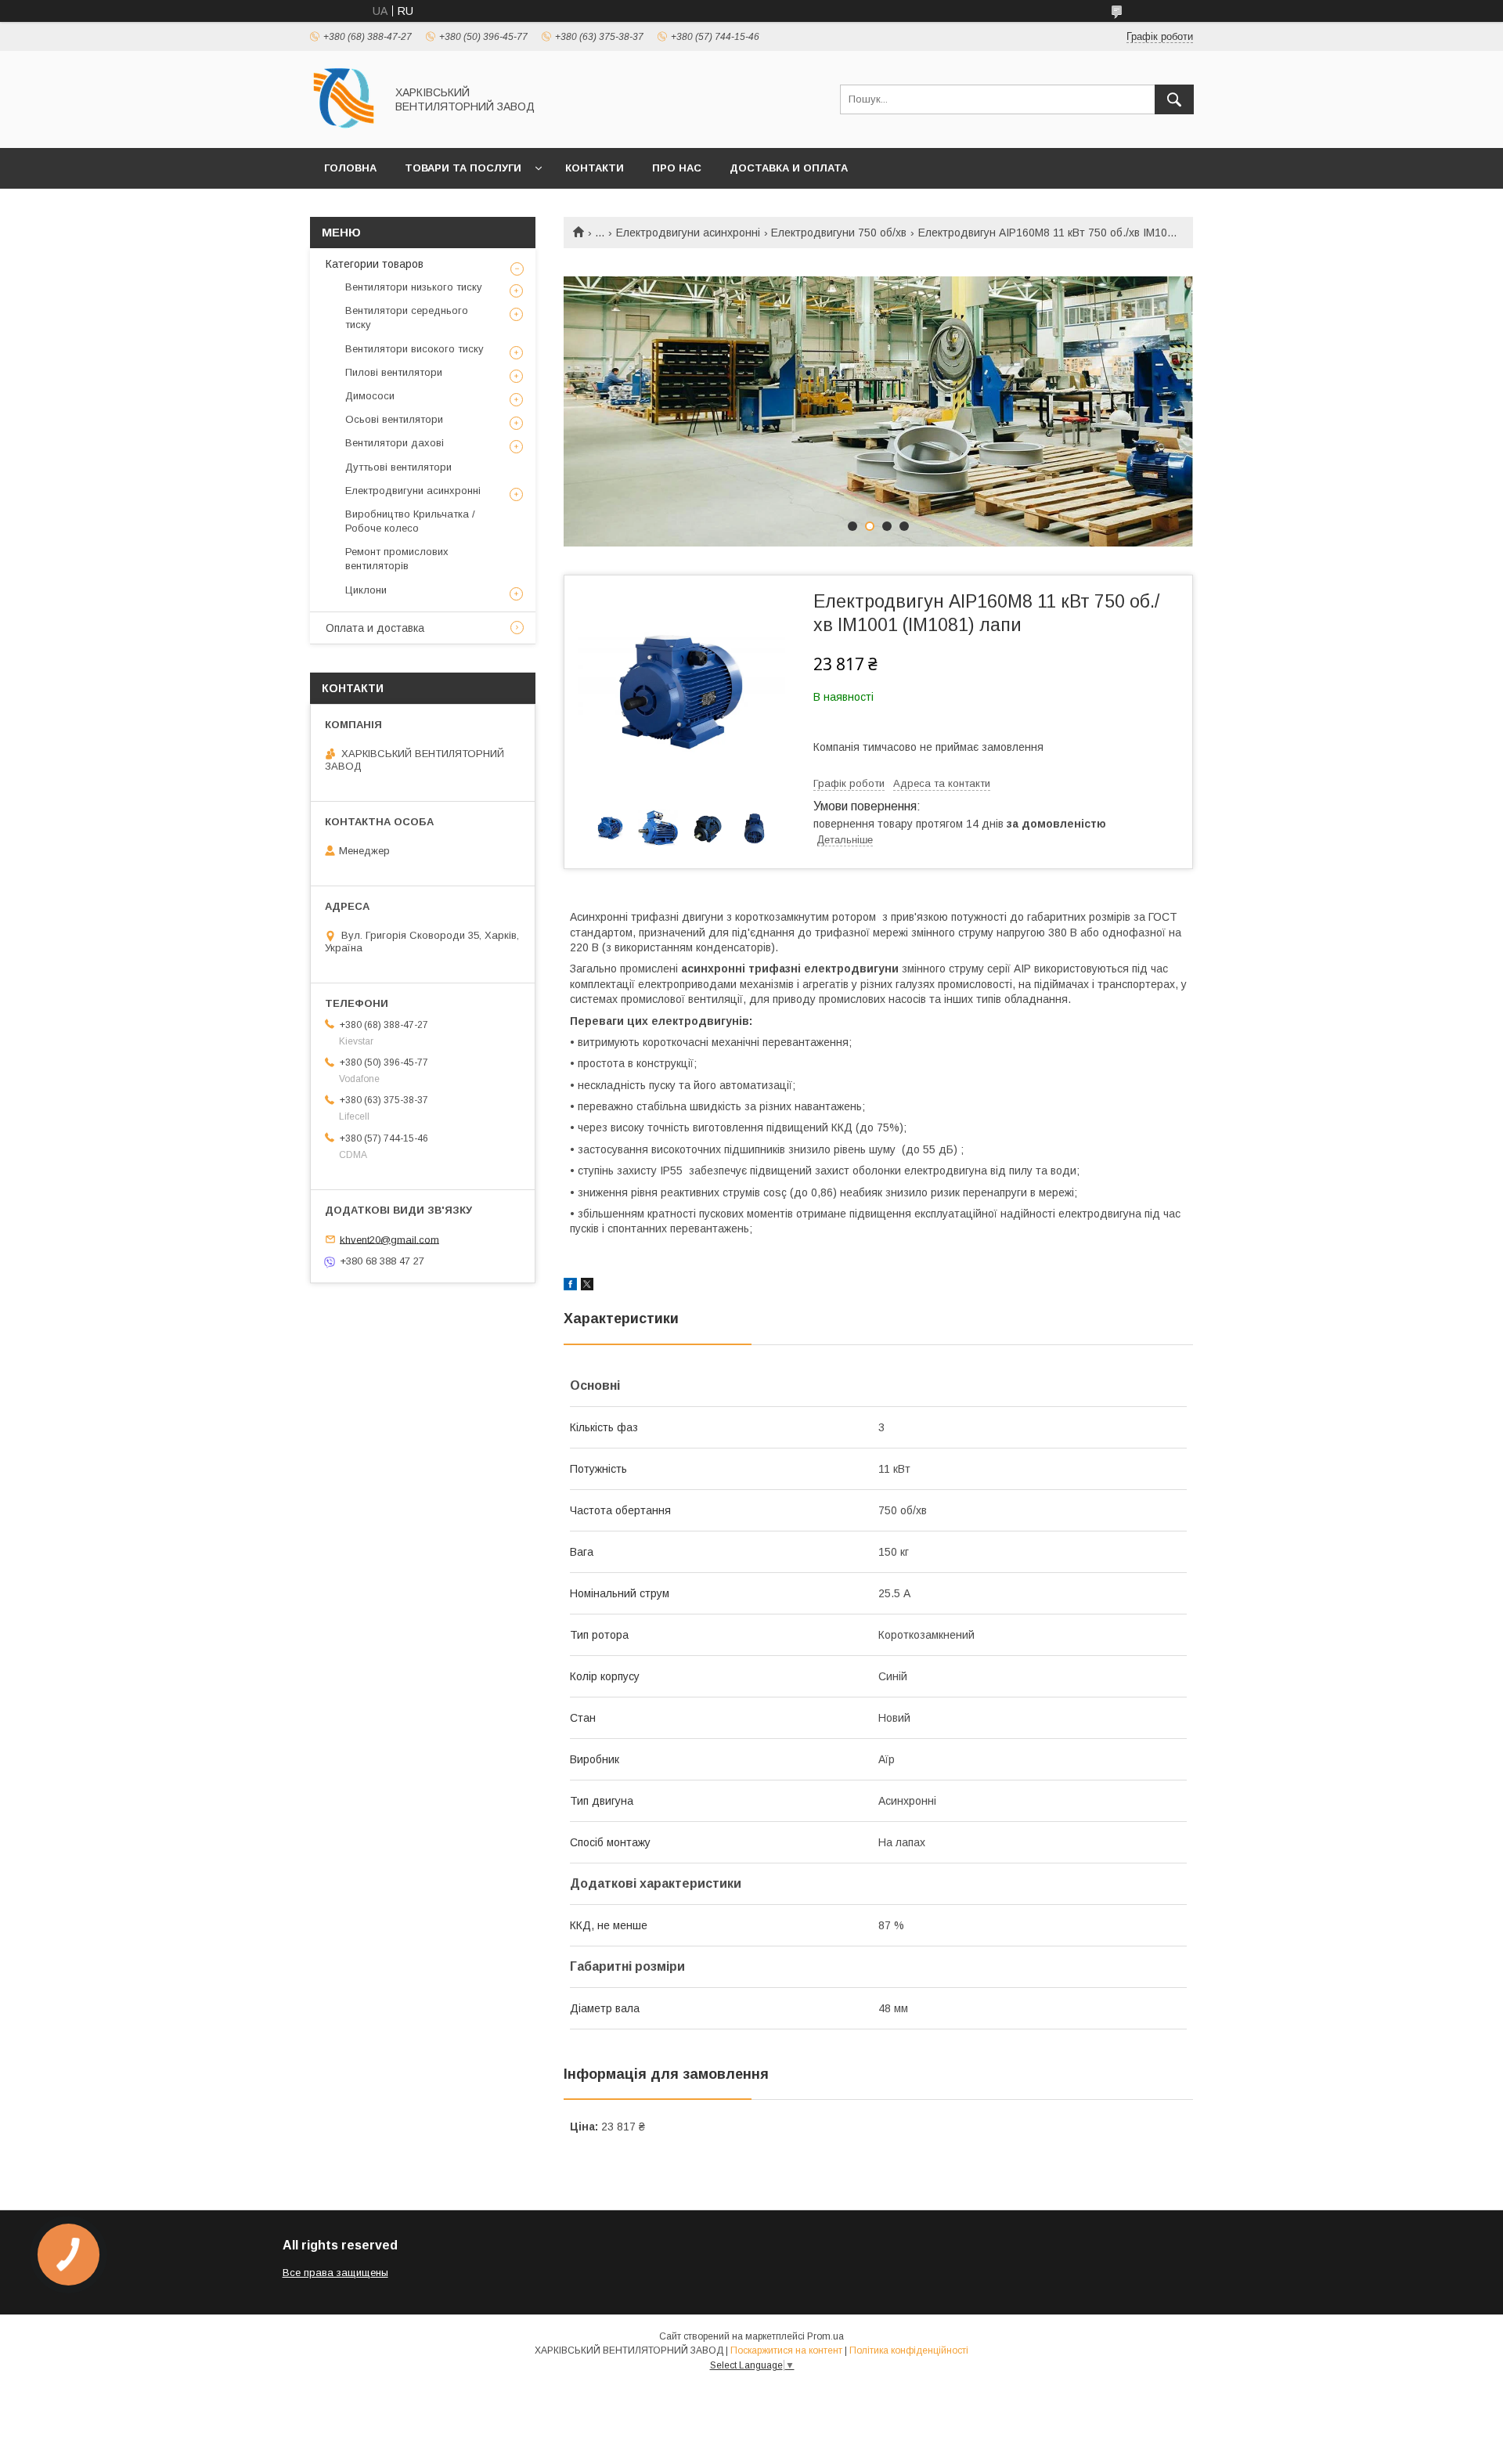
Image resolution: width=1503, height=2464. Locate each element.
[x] (587, 1286)
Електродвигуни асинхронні (688, 233)
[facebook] (570, 1286)
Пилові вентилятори (394, 372)
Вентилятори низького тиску (414, 287)
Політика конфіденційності (909, 2350)
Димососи (370, 396)
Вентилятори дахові (395, 443)
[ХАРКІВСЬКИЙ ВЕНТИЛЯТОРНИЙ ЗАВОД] (343, 128)
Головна (350, 168)
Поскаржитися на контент (786, 2350)
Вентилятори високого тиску (414, 349)
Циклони (366, 590)
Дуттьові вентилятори (398, 467)
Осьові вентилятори (394, 419)
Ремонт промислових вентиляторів (397, 559)
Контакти (595, 168)
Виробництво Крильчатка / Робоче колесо (410, 521)
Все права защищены (335, 2273)
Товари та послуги (463, 168)
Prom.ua (825, 2336)
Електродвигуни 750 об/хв (839, 233)
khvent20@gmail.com (389, 1239)
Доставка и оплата (789, 168)
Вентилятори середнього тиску (407, 317)
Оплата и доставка (375, 628)
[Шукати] (1174, 99)
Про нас (677, 168)
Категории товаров (375, 264)
